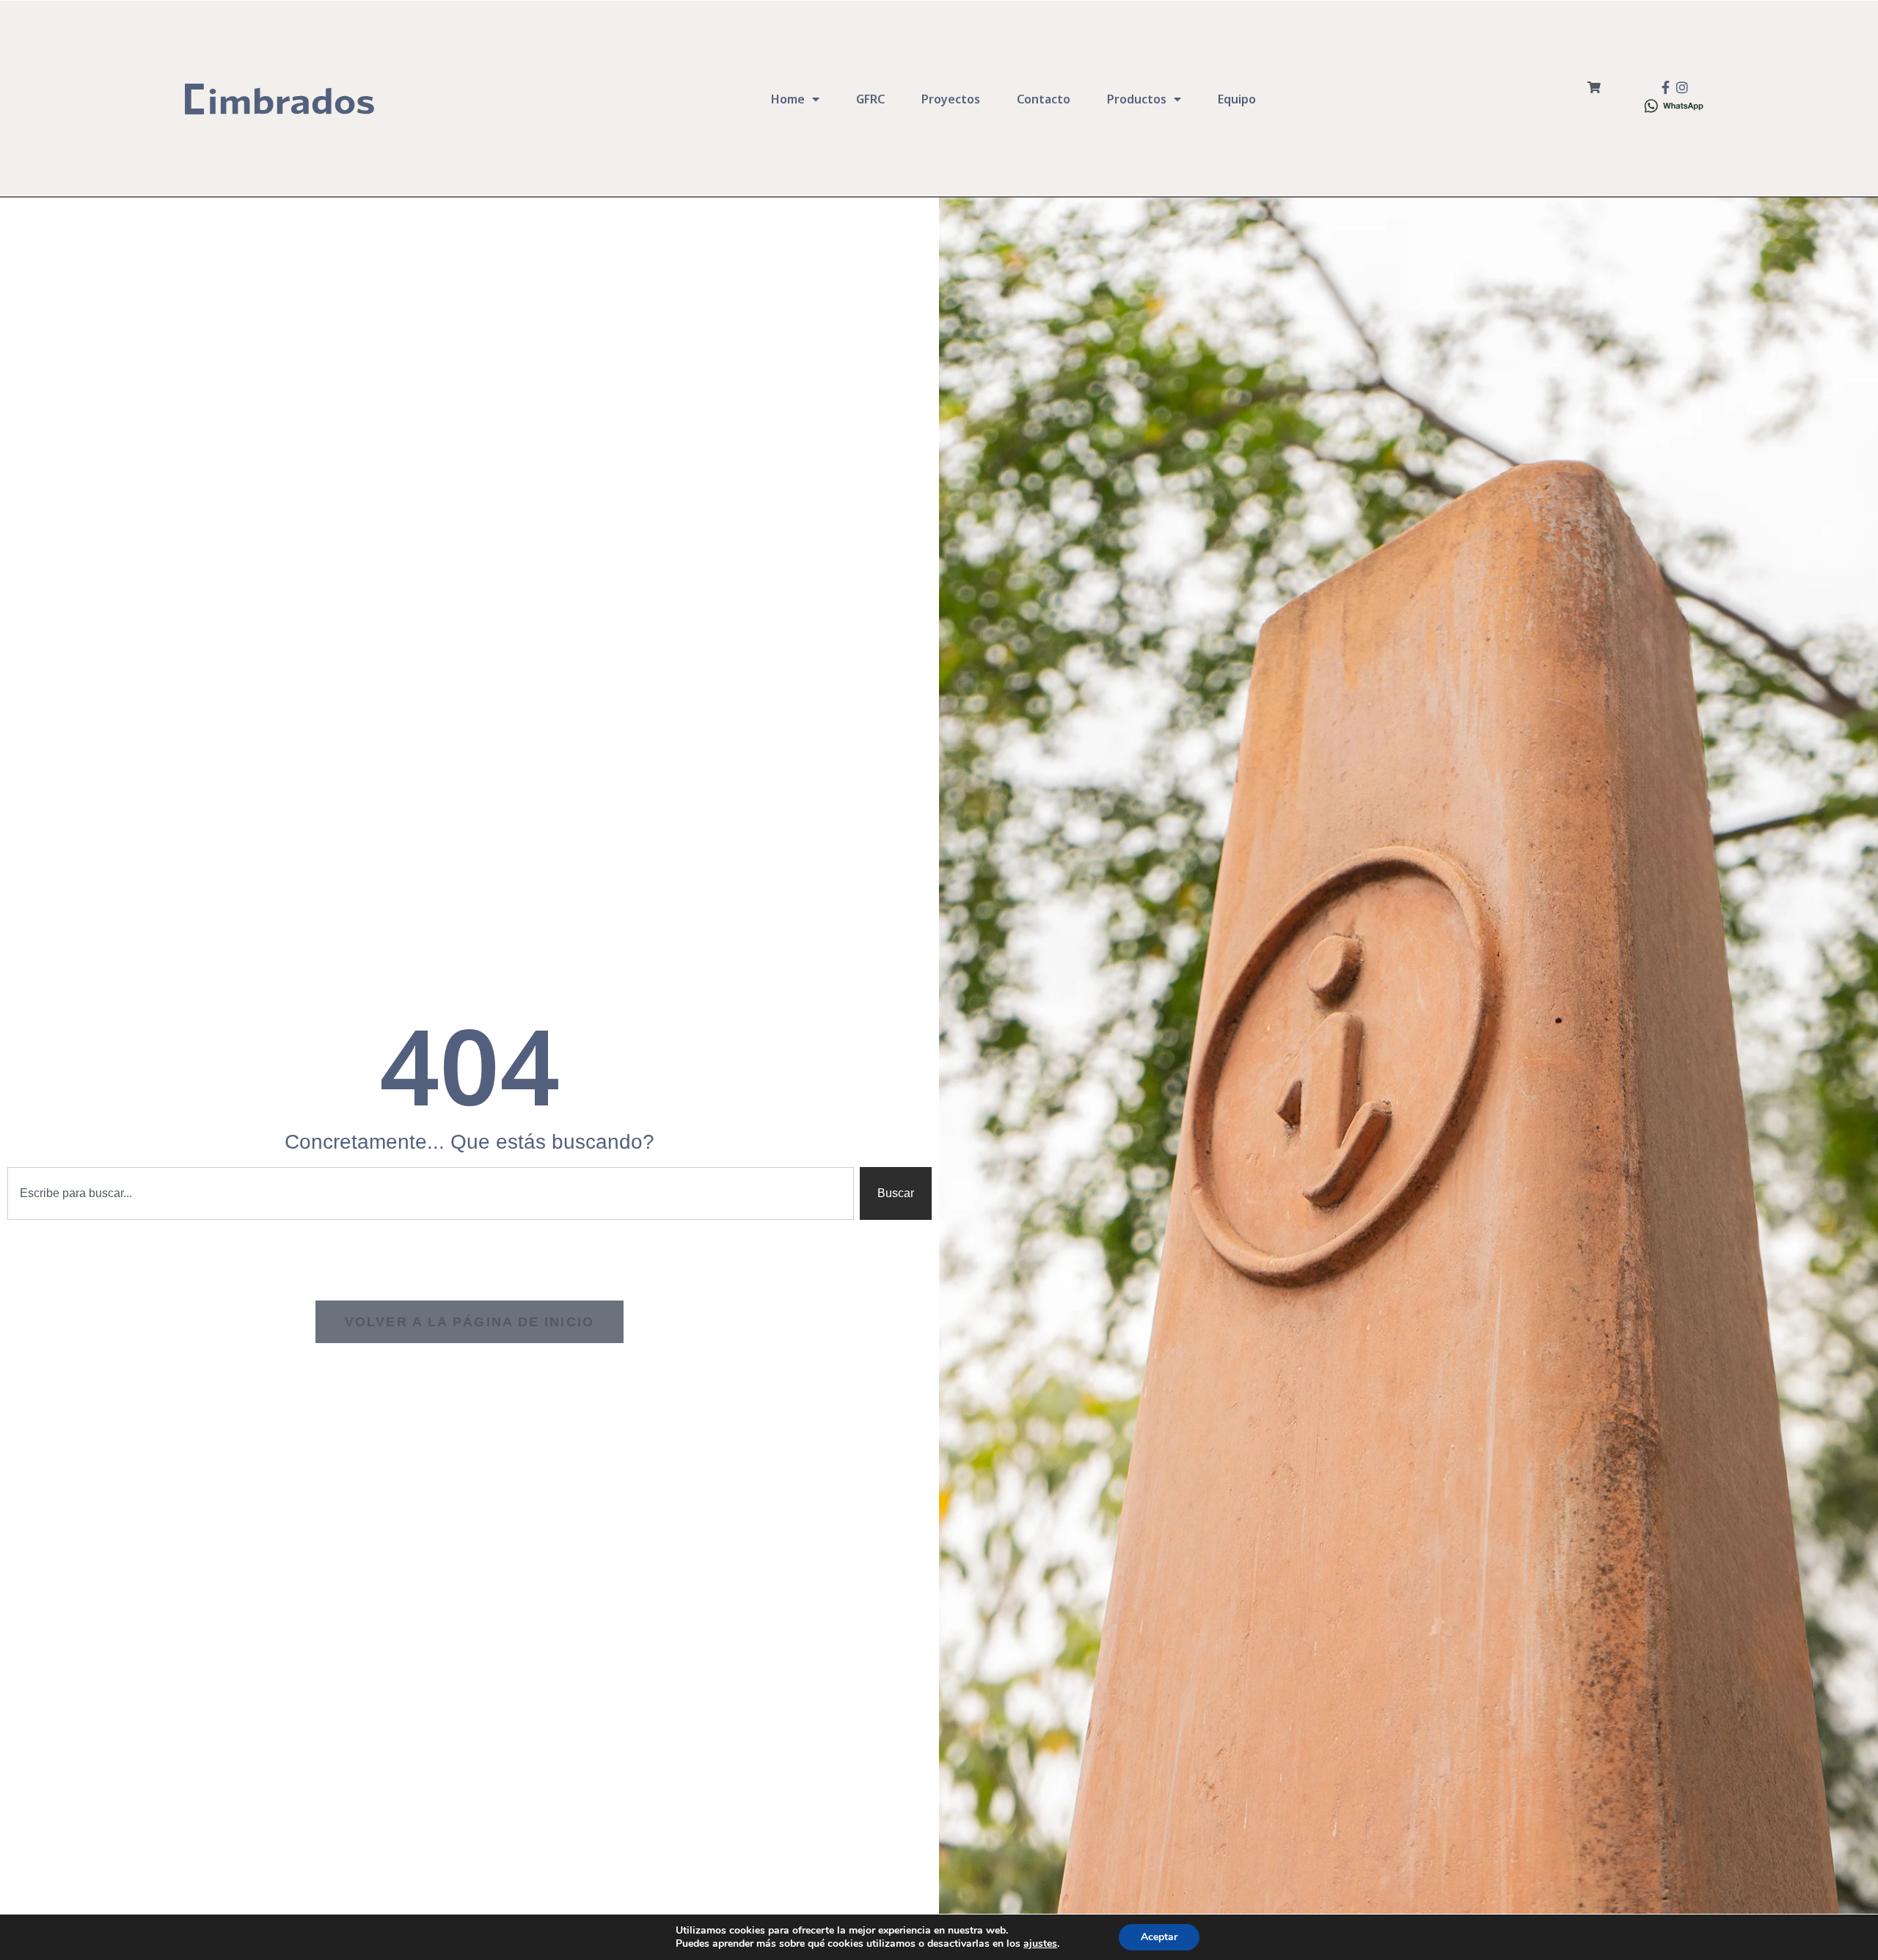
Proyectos (951, 99)
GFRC (870, 99)
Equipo (1237, 99)
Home (788, 99)
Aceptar (1159, 1937)
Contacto (1044, 99)
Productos (1137, 99)
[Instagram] (1682, 87)
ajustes (1040, 1944)
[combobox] (431, 1193)
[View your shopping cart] (1594, 88)
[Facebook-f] (1666, 87)
